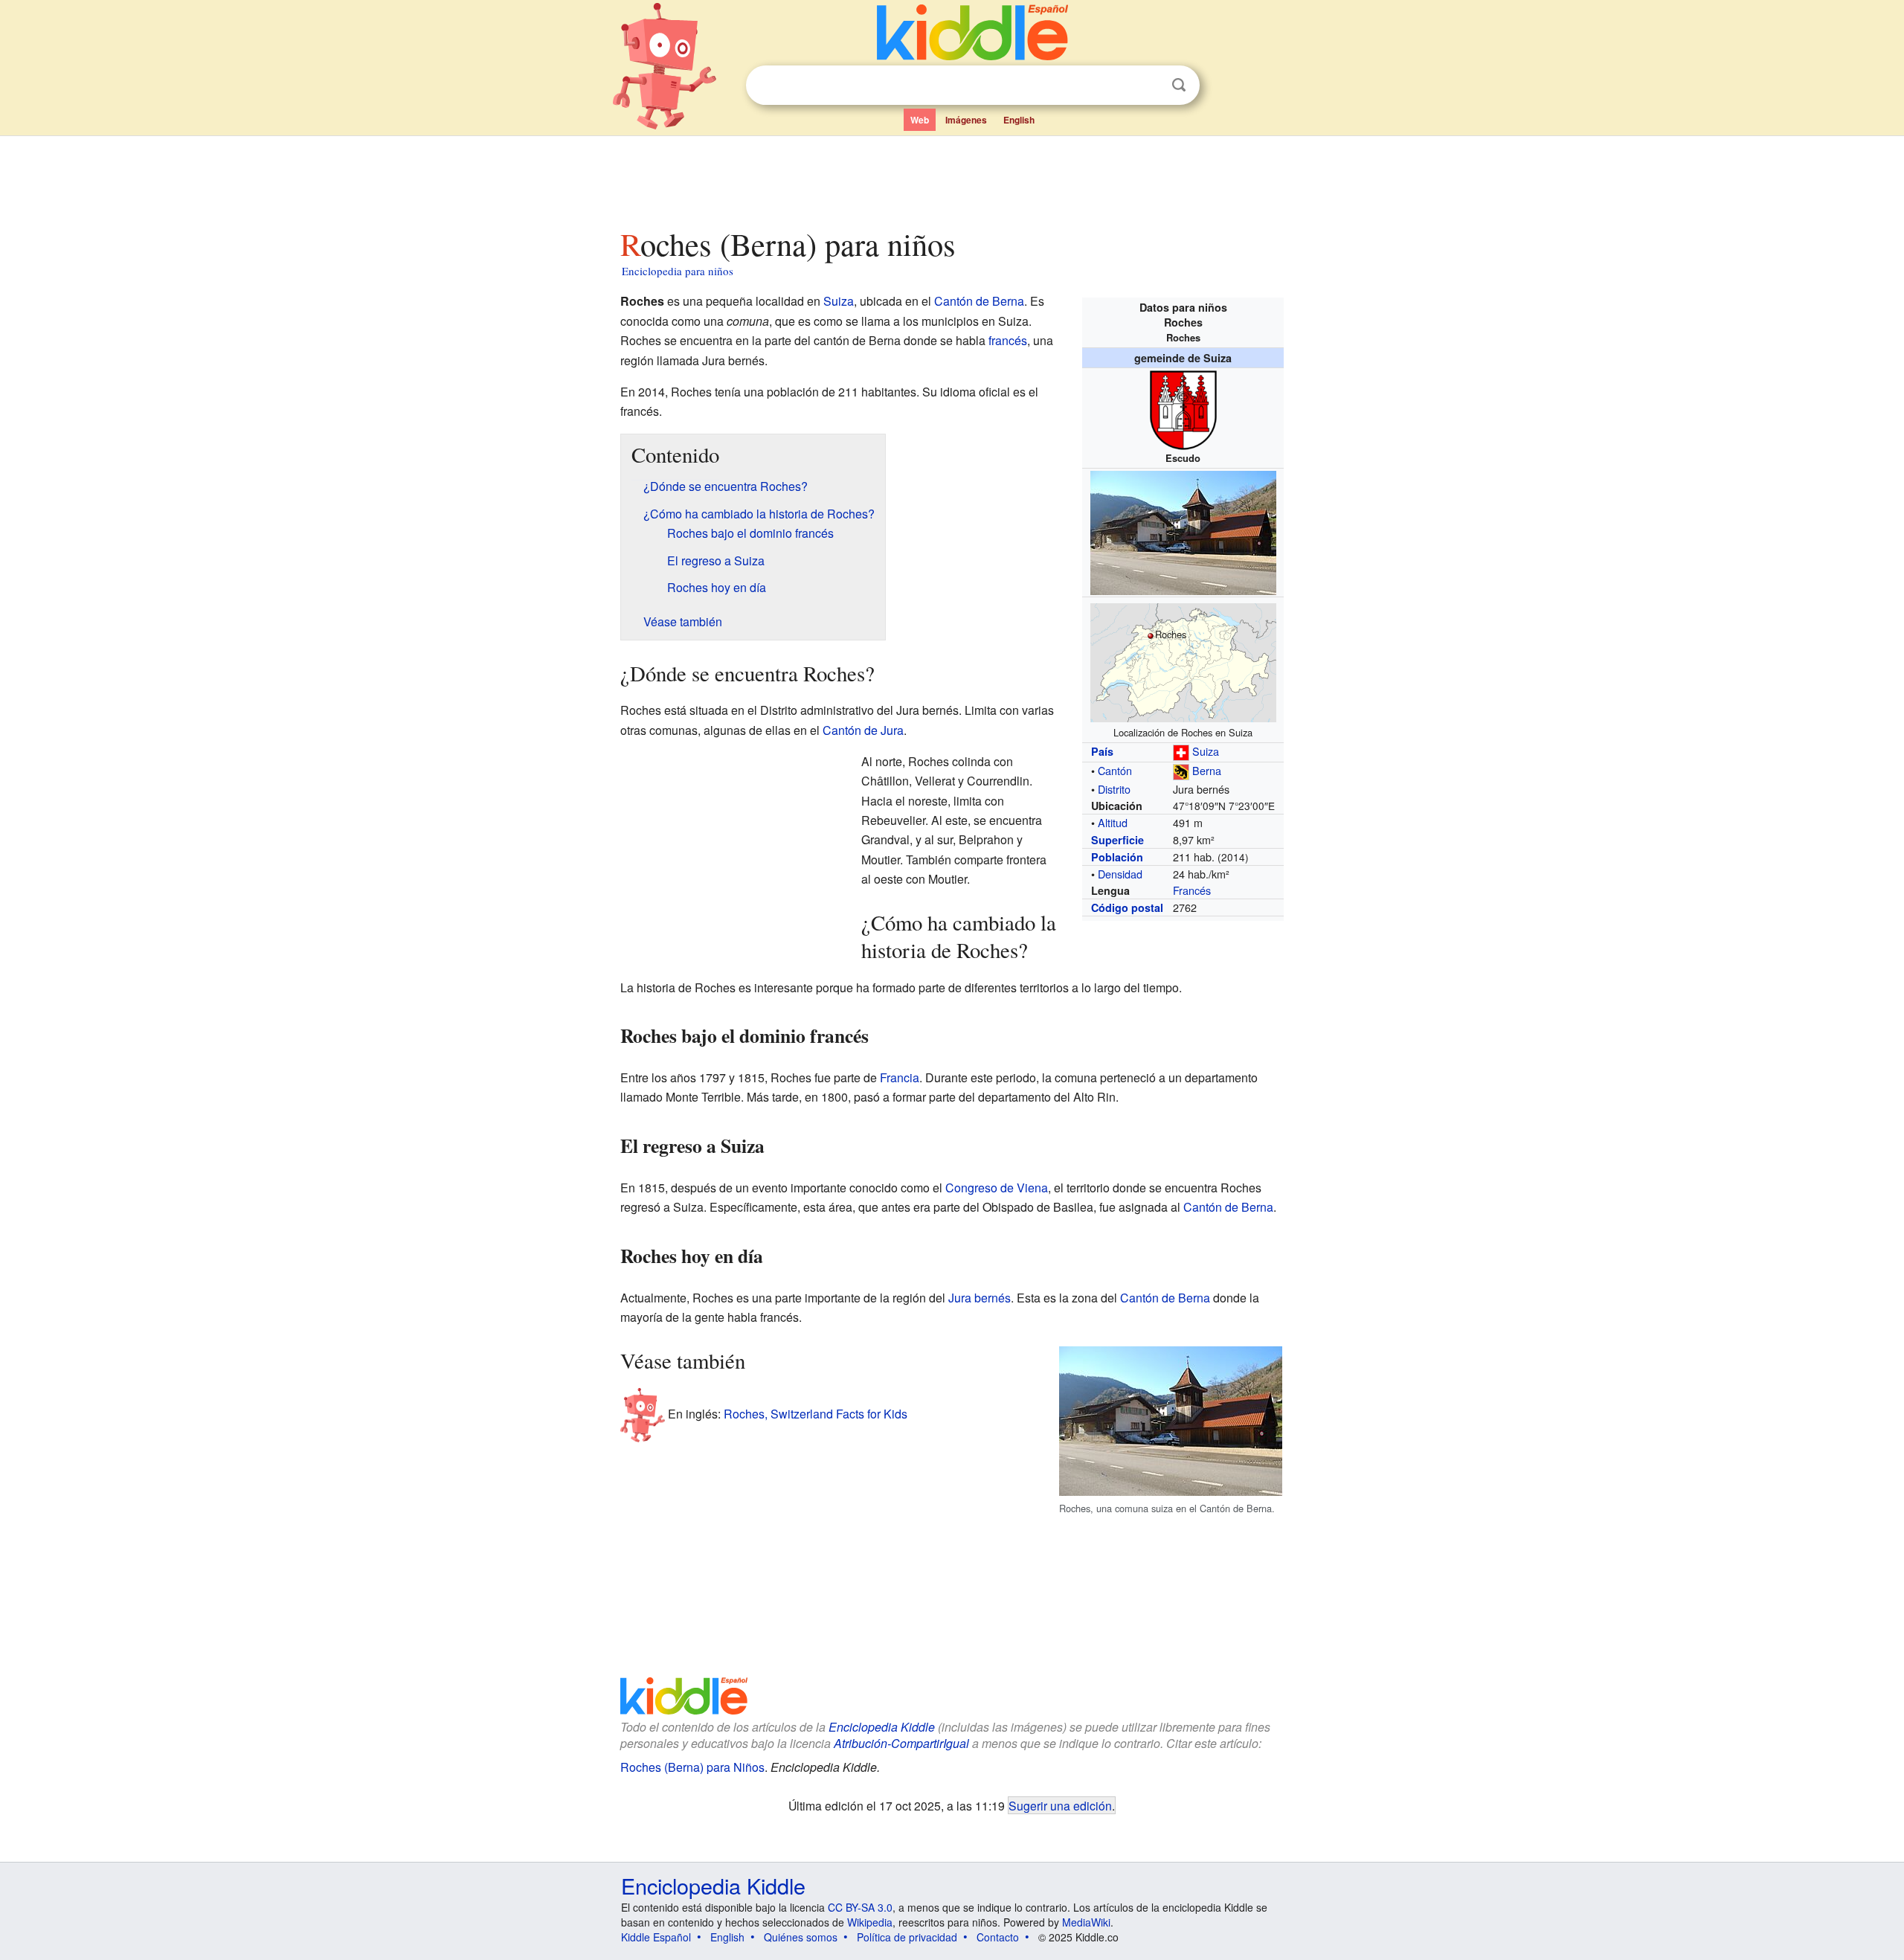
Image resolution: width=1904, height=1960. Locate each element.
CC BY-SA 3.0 (860, 1907)
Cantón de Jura (863, 730)
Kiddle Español (656, 1937)
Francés (1192, 890)
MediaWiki (1086, 1922)
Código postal (1127, 907)
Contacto (998, 1937)
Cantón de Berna (979, 301)
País (1102, 751)
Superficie (1117, 840)
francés (1008, 340)
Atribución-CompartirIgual (901, 1743)
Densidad (1120, 874)
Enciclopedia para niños (678, 271)
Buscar (1179, 85)
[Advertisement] (951, 178)
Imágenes (966, 120)
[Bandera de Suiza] (1181, 751)
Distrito (1114, 789)
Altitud (1113, 822)
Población (1117, 857)
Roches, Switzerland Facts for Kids (816, 1414)
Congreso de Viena (997, 1188)
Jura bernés (980, 1298)
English (1019, 120)
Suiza (1206, 751)
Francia (900, 1077)
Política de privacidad (907, 1937)
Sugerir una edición (1060, 1805)
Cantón (1115, 770)
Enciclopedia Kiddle (713, 1885)
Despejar (1148, 86)
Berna (1207, 770)
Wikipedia (870, 1922)
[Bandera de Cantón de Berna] (1181, 770)
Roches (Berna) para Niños (692, 1767)
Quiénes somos (801, 1937)
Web (920, 120)
